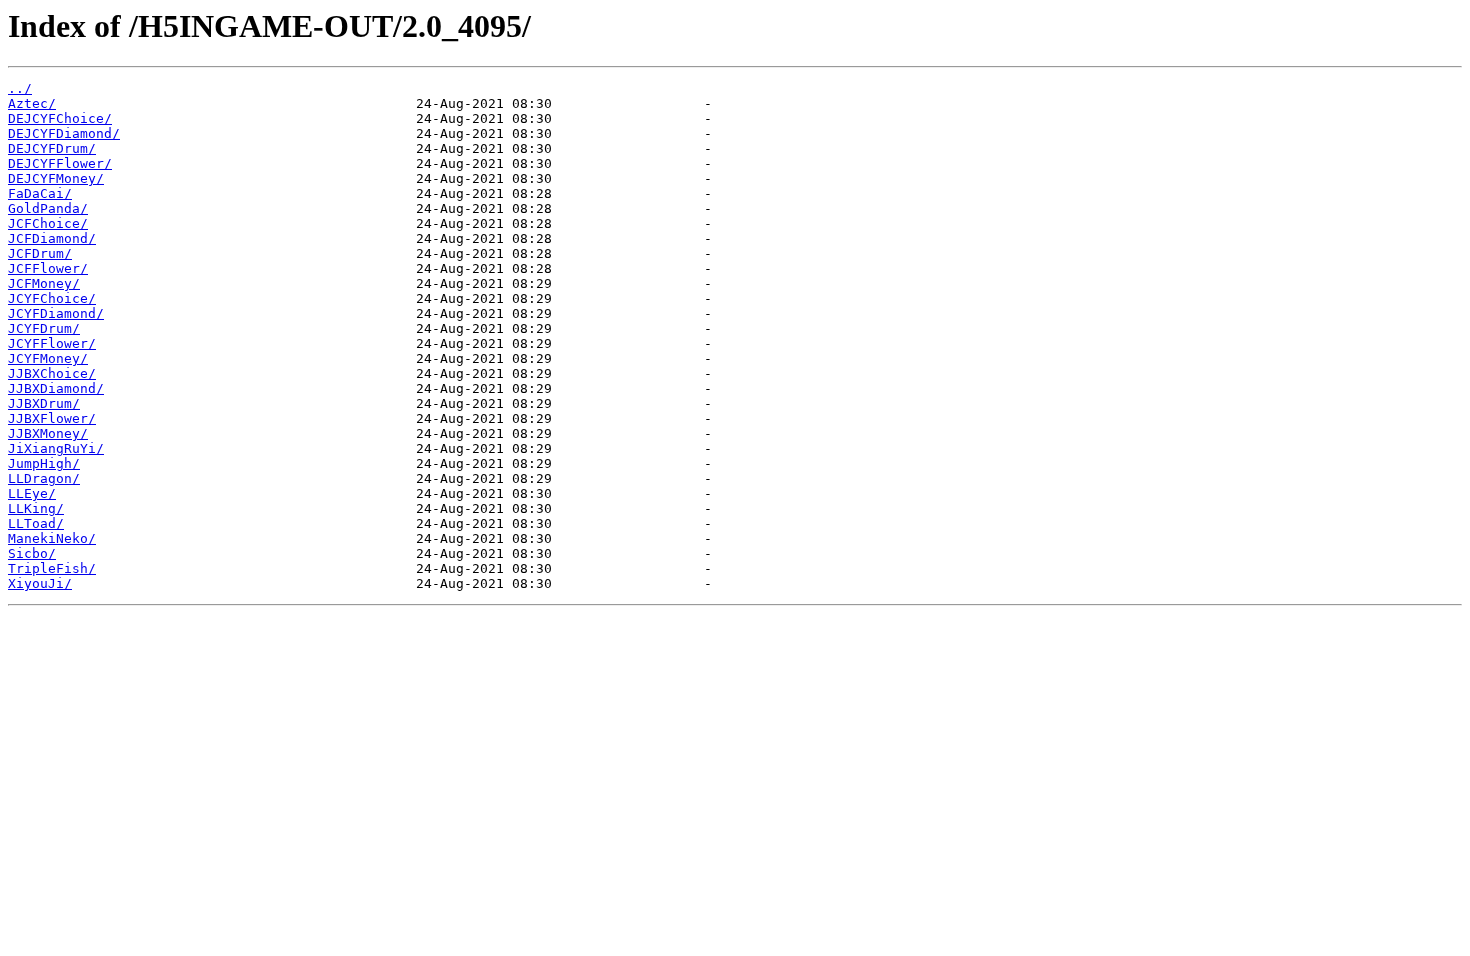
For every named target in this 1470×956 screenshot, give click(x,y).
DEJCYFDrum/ (52, 148)
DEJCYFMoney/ (56, 178)
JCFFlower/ (48, 268)
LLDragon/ (44, 478)
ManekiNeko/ (52, 538)
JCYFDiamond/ (56, 313)
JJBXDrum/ (44, 403)
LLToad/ (36, 523)
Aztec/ (32, 103)
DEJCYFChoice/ (60, 118)
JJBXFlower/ (52, 418)
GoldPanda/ (48, 208)
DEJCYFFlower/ (60, 163)
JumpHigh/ (44, 463)
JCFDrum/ (40, 253)
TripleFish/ (52, 568)
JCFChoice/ (48, 223)
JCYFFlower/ (52, 343)
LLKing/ (36, 508)
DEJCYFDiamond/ (64, 133)
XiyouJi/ (40, 583)
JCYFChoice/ (52, 298)
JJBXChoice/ (52, 373)
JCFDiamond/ (52, 238)
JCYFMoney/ (48, 358)
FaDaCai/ (40, 193)
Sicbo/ (32, 553)
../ (20, 88)
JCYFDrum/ (44, 328)
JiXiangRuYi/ (56, 448)
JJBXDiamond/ (56, 388)
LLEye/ (32, 493)
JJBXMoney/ (48, 433)
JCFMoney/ (44, 283)
